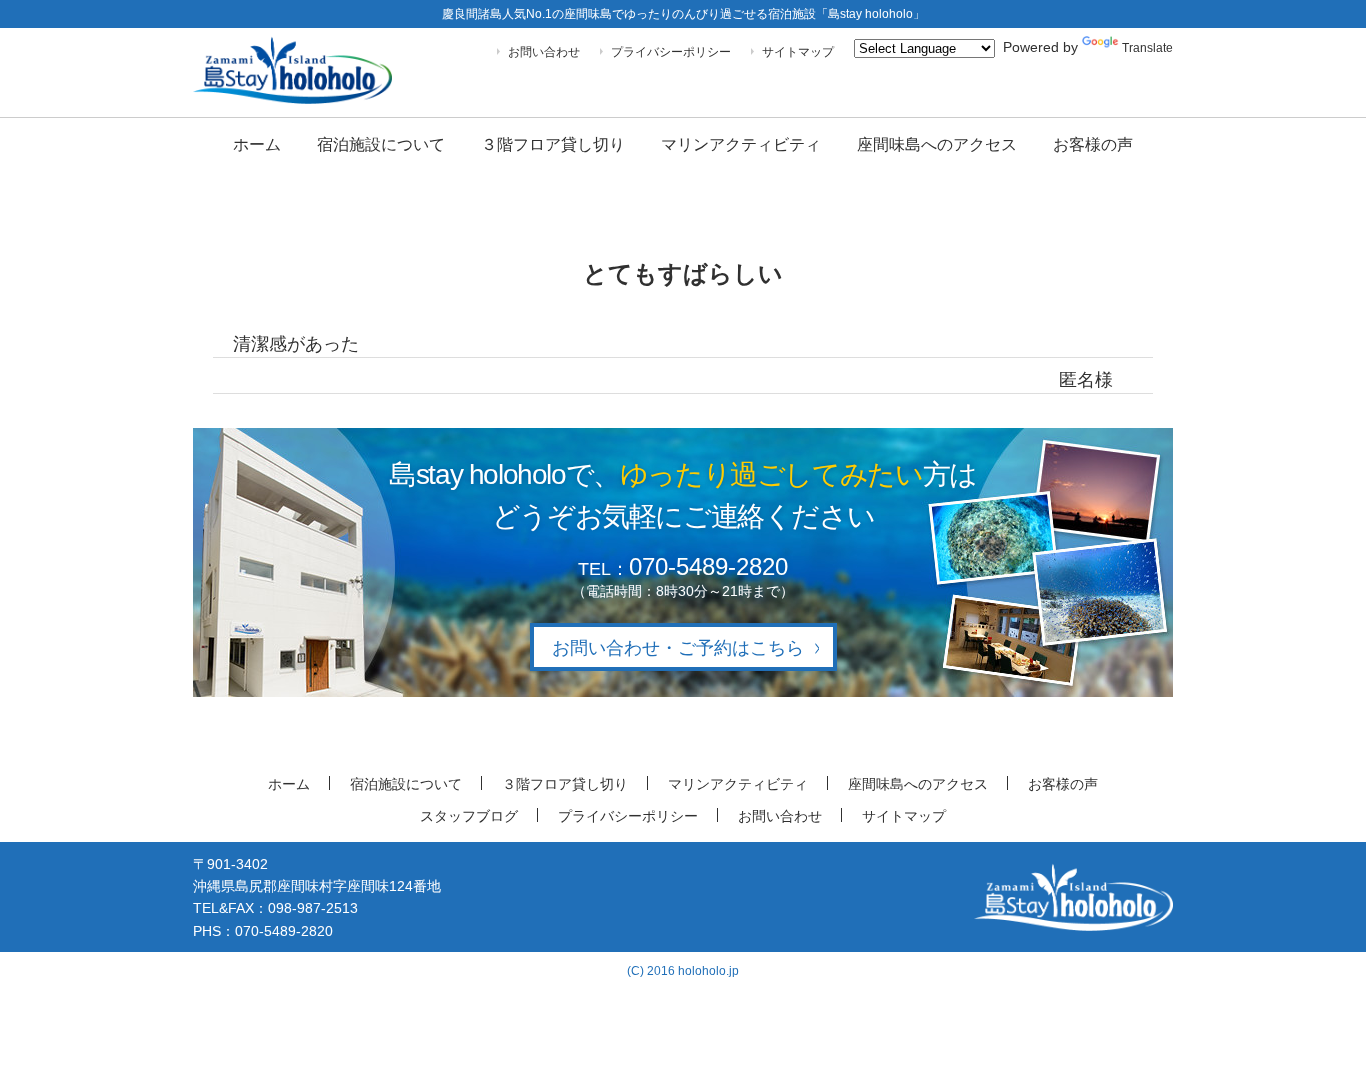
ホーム (257, 144)
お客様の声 (1093, 144)
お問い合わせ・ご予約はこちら (678, 648)
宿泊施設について (381, 144)
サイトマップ (798, 52)
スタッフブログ (469, 816)
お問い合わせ (544, 52)
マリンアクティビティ (741, 144)
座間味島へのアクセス (937, 144)
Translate (1147, 48)
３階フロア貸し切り (553, 144)
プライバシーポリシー (671, 52)
